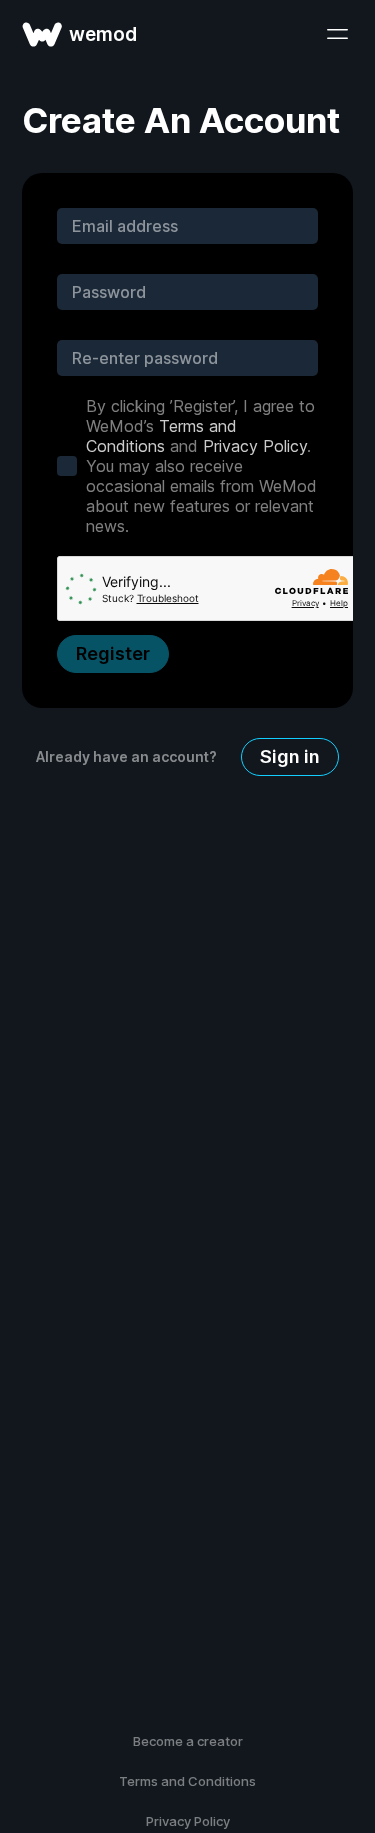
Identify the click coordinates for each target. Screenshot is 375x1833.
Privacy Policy (255, 446)
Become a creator (188, 1741)
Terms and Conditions (161, 436)
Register (113, 653)
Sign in (290, 756)
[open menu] (337, 34)
